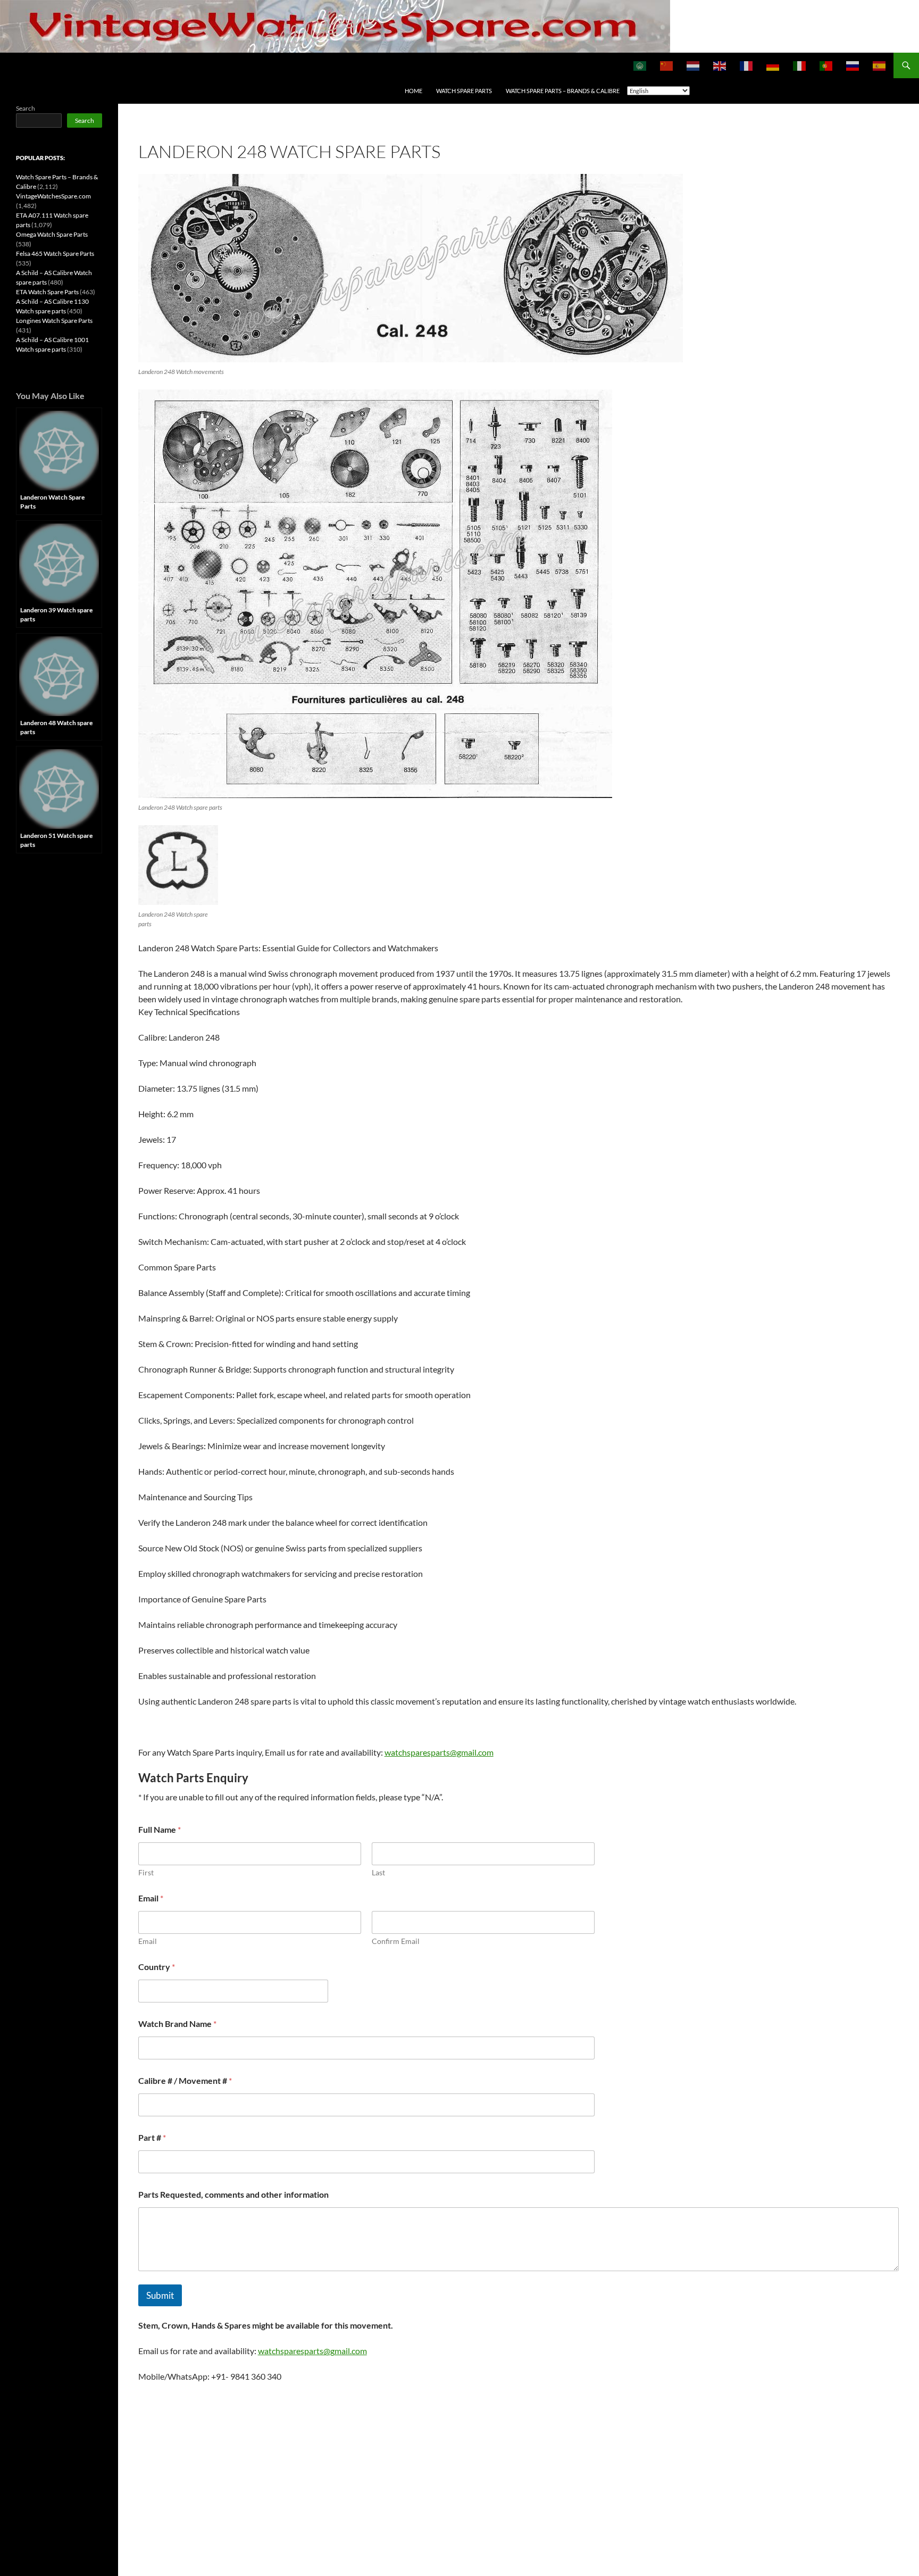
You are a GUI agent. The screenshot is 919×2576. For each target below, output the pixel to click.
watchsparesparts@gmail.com (439, 1752)
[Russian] (853, 65)
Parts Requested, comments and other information (233, 2194)
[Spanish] (880, 65)
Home (413, 91)
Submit (160, 2295)
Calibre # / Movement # (185, 2080)
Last (378, 1872)
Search (26, 108)
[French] (747, 65)
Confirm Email (396, 1941)
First (146, 1872)
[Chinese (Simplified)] (667, 65)
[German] (773, 65)
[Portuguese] (826, 65)
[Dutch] (694, 65)
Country (157, 1967)
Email (148, 1941)
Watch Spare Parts (464, 91)
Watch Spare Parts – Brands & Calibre (563, 91)
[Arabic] (640, 65)
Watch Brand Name (177, 2024)
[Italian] (800, 65)
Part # (152, 2137)
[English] (720, 65)
